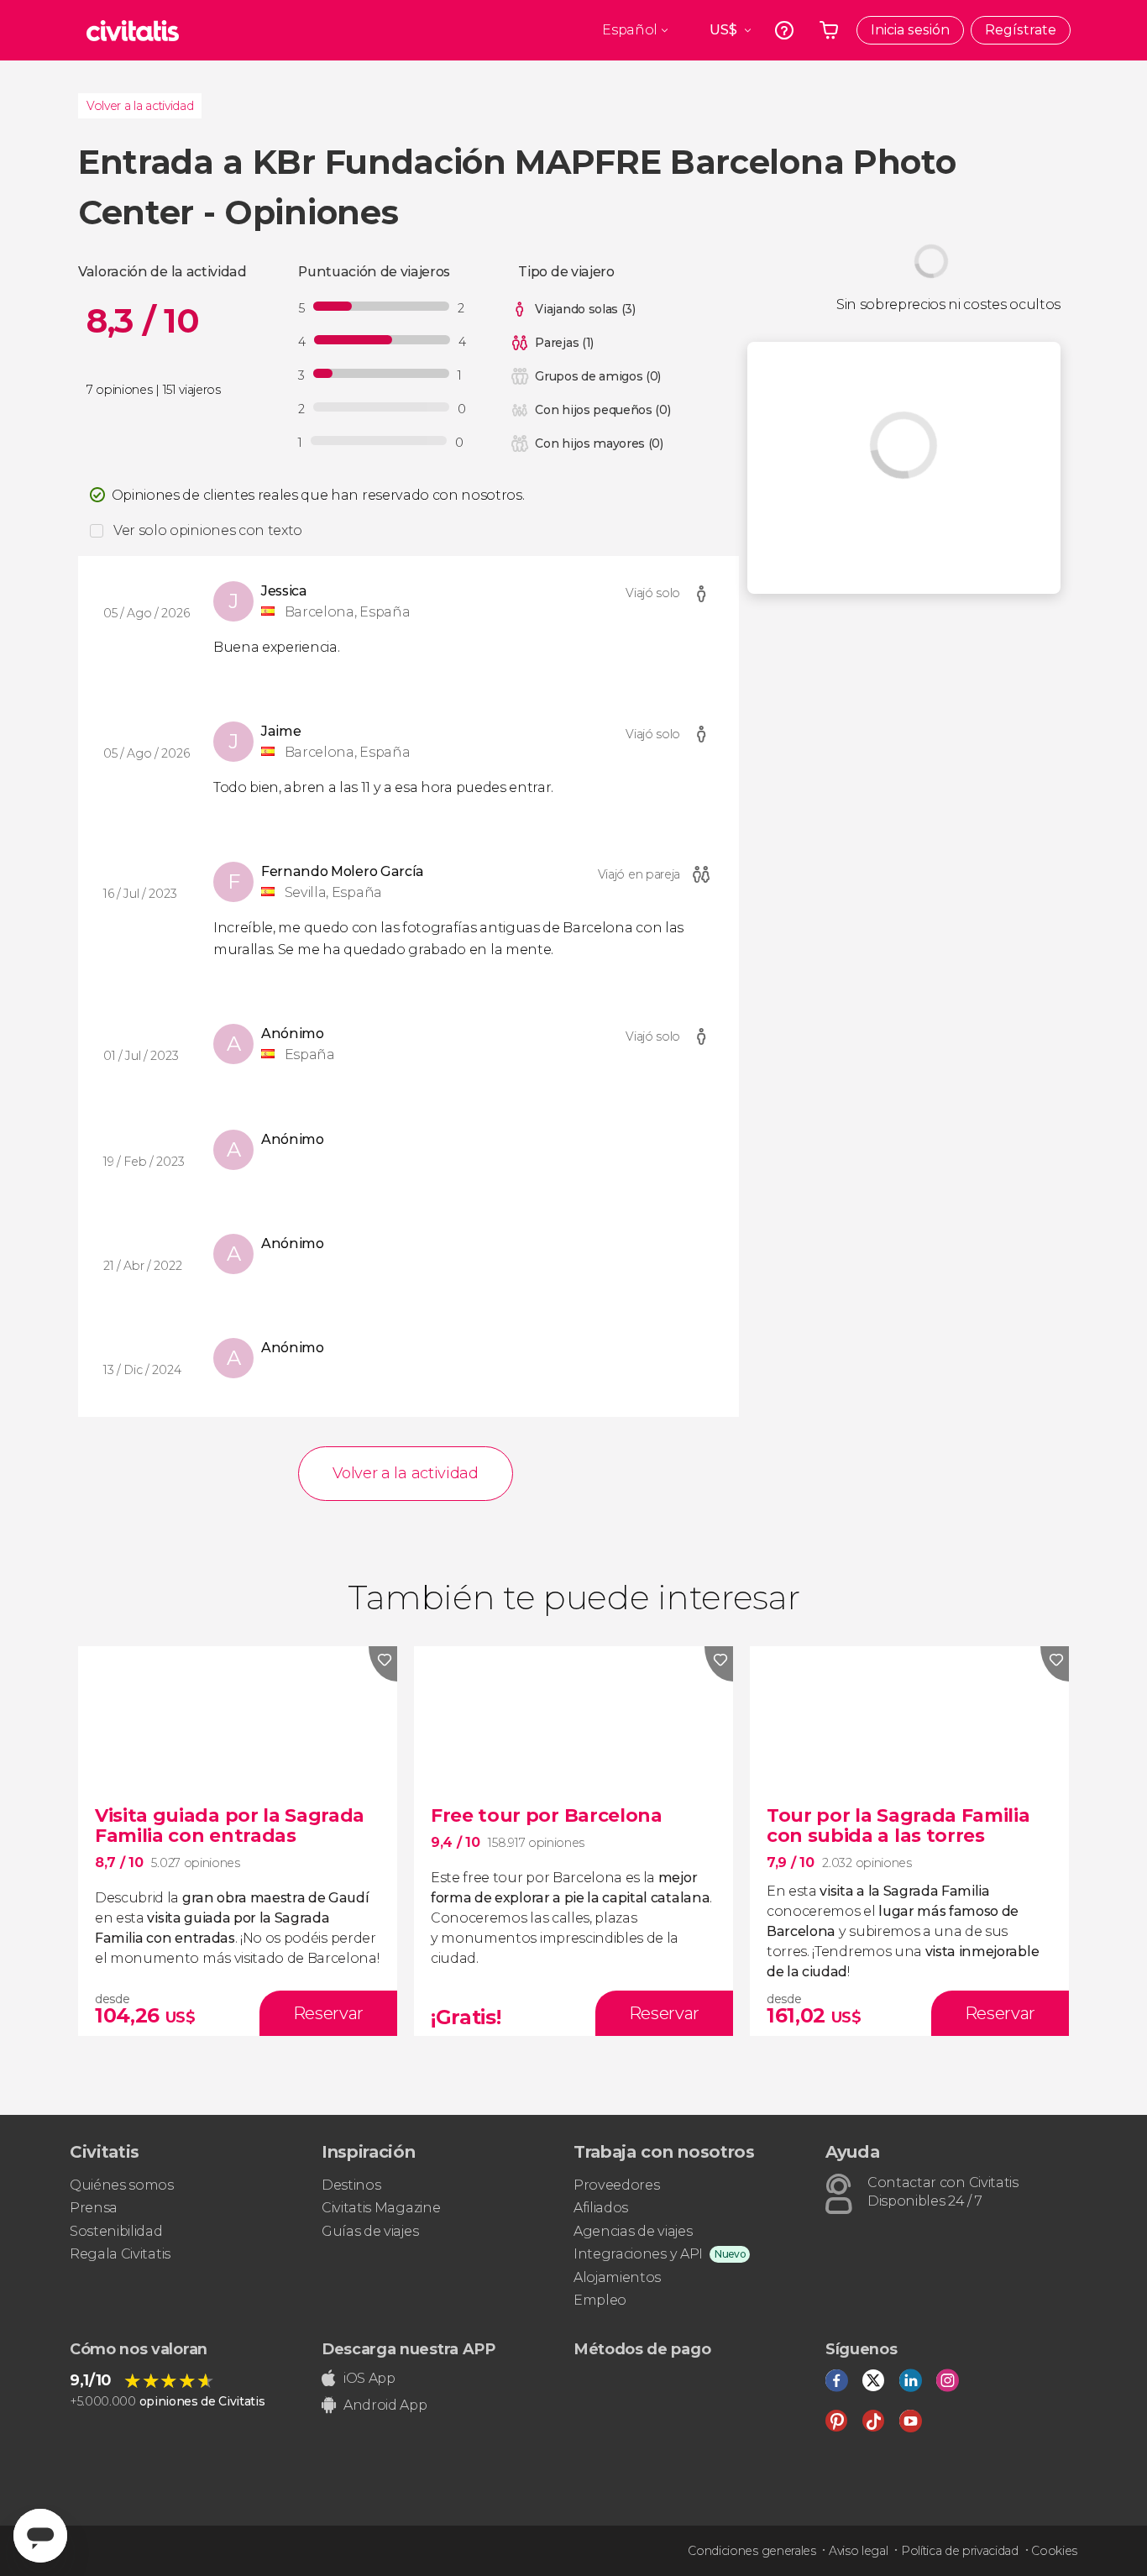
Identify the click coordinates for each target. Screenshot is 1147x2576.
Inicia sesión (910, 30)
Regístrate (1021, 30)
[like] (383, 1664)
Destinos (351, 2185)
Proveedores (616, 2185)
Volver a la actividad (140, 106)
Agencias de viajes (633, 2231)
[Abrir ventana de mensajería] (40, 2536)
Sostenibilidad (116, 2231)
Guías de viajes (370, 2231)
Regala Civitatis (120, 2254)
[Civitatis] (133, 30)
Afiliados (601, 2208)
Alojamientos (617, 2277)
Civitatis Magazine (381, 2208)
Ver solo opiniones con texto (208, 530)
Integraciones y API (638, 2254)
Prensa (94, 2208)
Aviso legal (858, 2551)
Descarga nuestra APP (409, 2349)
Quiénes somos (122, 2185)
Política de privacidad (960, 2551)
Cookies (1054, 2551)
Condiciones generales (752, 2551)
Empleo (600, 2300)
